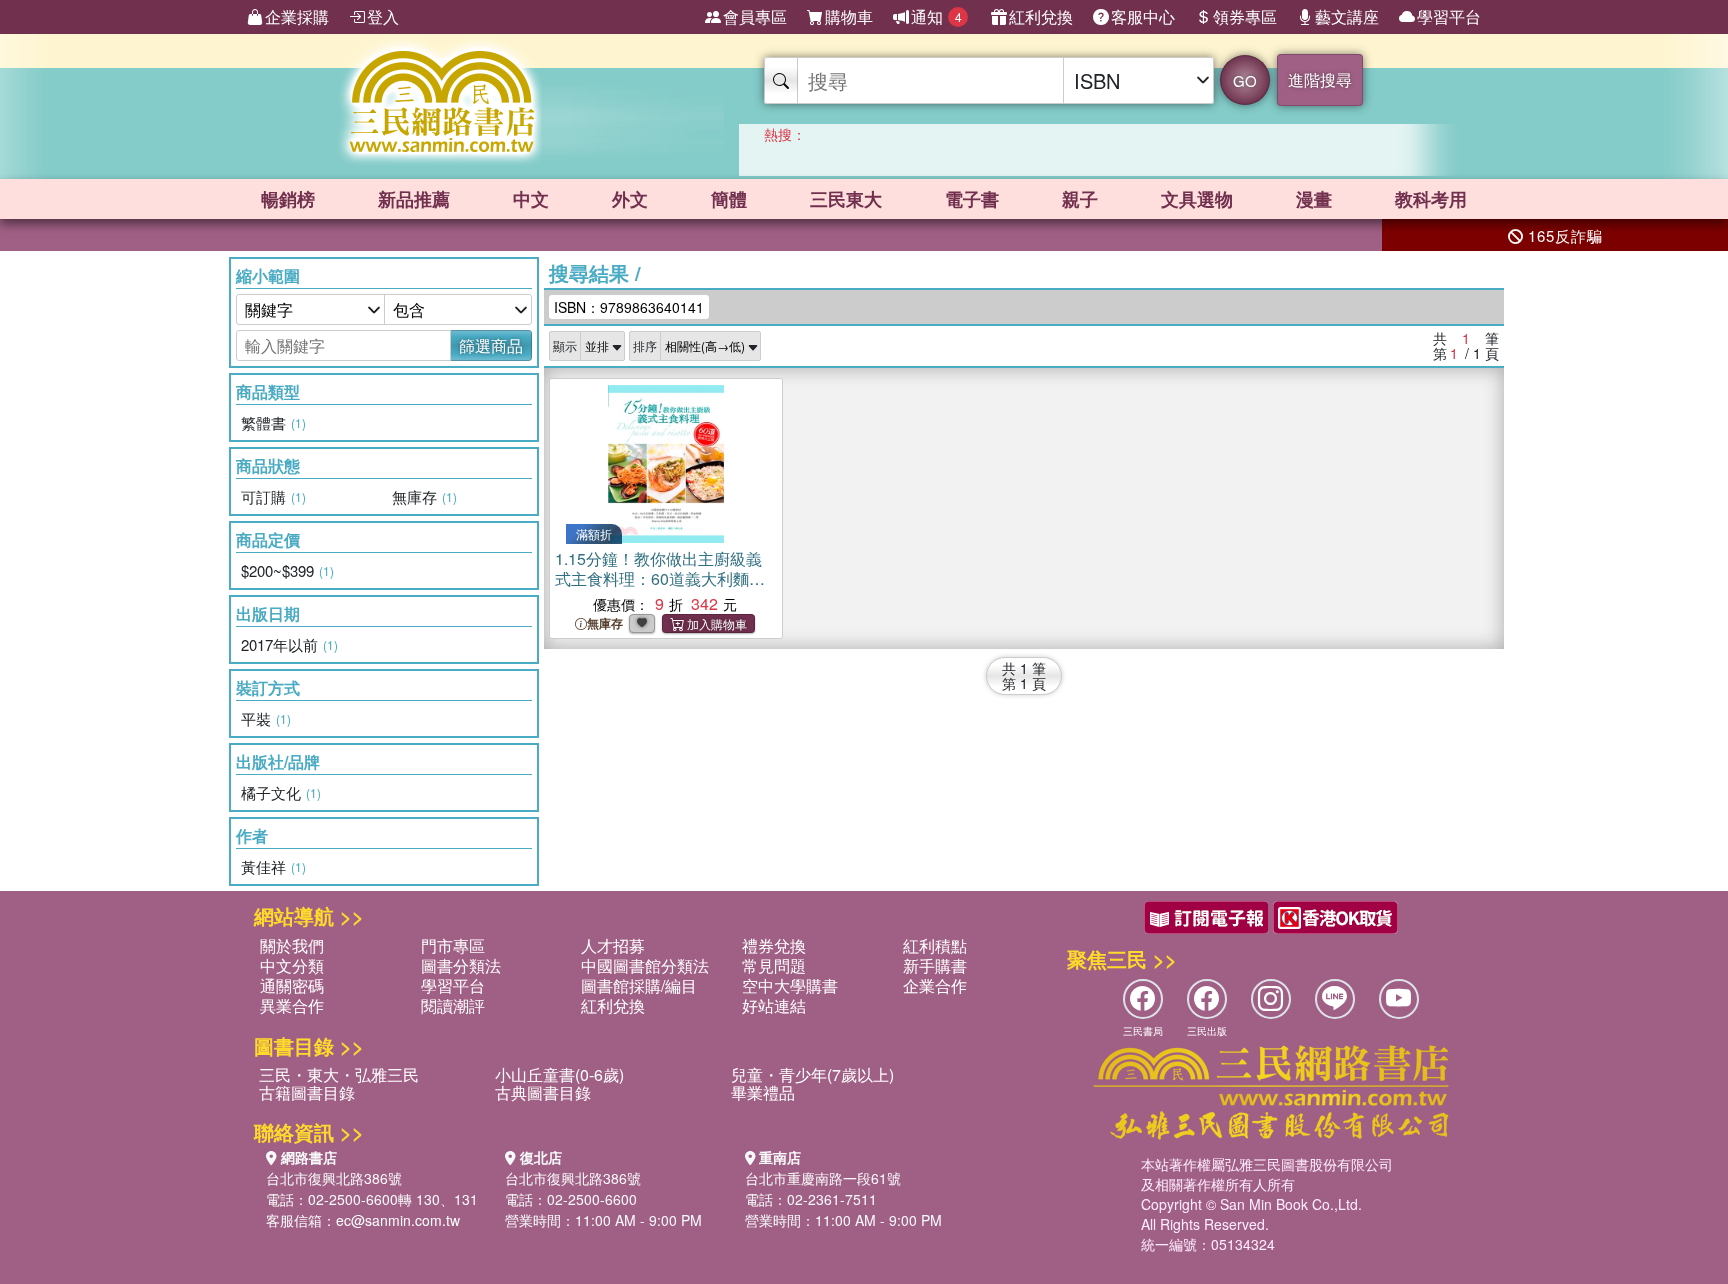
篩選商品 (491, 345)
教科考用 (1431, 199)
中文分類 (292, 965)
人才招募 (613, 945)
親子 (1080, 199)
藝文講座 (1347, 16)
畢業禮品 (763, 1092)
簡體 (729, 199)
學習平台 (1449, 16)
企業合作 (935, 985)
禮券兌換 (774, 945)
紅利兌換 (1041, 16)
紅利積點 (935, 945)
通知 (936, 16)
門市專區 (453, 945)
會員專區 (755, 16)
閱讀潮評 (453, 1005)
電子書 (972, 199)
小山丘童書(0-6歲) (559, 1074)
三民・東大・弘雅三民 (339, 1074)
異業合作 (292, 1005)
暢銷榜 (288, 199)
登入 (383, 16)
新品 (414, 199)
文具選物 (1197, 199)
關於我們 (292, 945)
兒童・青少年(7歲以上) (812, 1074)
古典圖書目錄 (543, 1092)
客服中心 (1143, 16)
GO (1245, 80)
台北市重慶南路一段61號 (823, 1178)
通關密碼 (292, 985)
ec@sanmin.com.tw (398, 1220)
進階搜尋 (1320, 79)
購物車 (849, 16)
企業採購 (297, 16)
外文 (630, 199)
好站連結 (774, 1005)
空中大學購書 (790, 985)
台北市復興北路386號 (334, 1178)
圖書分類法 (461, 965)
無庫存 (605, 623)
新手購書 (935, 965)
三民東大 (846, 199)
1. (660, 578)
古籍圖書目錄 (307, 1092)
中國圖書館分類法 (645, 965)
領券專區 (1245, 16)
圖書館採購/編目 (639, 985)
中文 (531, 199)
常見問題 (774, 965)
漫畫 (1314, 199)
